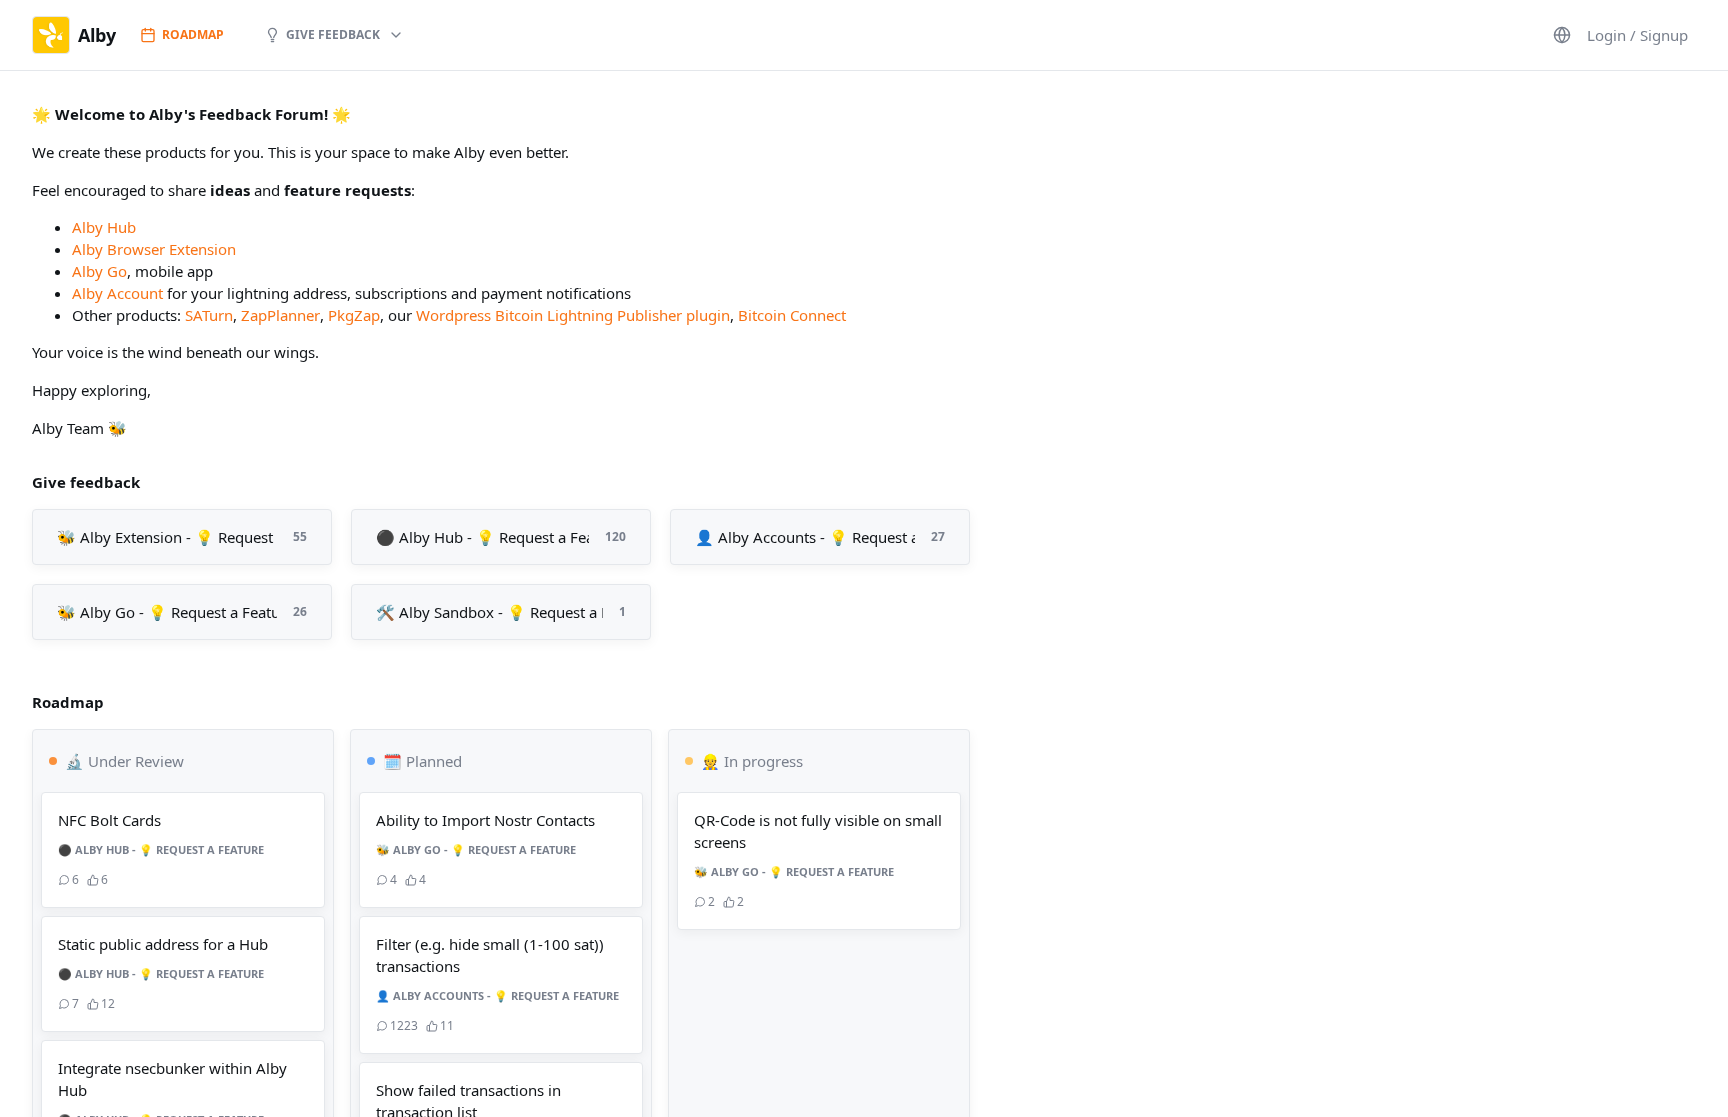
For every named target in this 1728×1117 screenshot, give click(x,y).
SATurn (209, 315)
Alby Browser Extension (154, 249)
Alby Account (117, 293)
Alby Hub (104, 227)
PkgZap (354, 315)
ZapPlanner (280, 315)
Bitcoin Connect (792, 315)
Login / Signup (1637, 35)
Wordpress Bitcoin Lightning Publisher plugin (573, 315)
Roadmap (193, 34)
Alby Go (99, 271)
